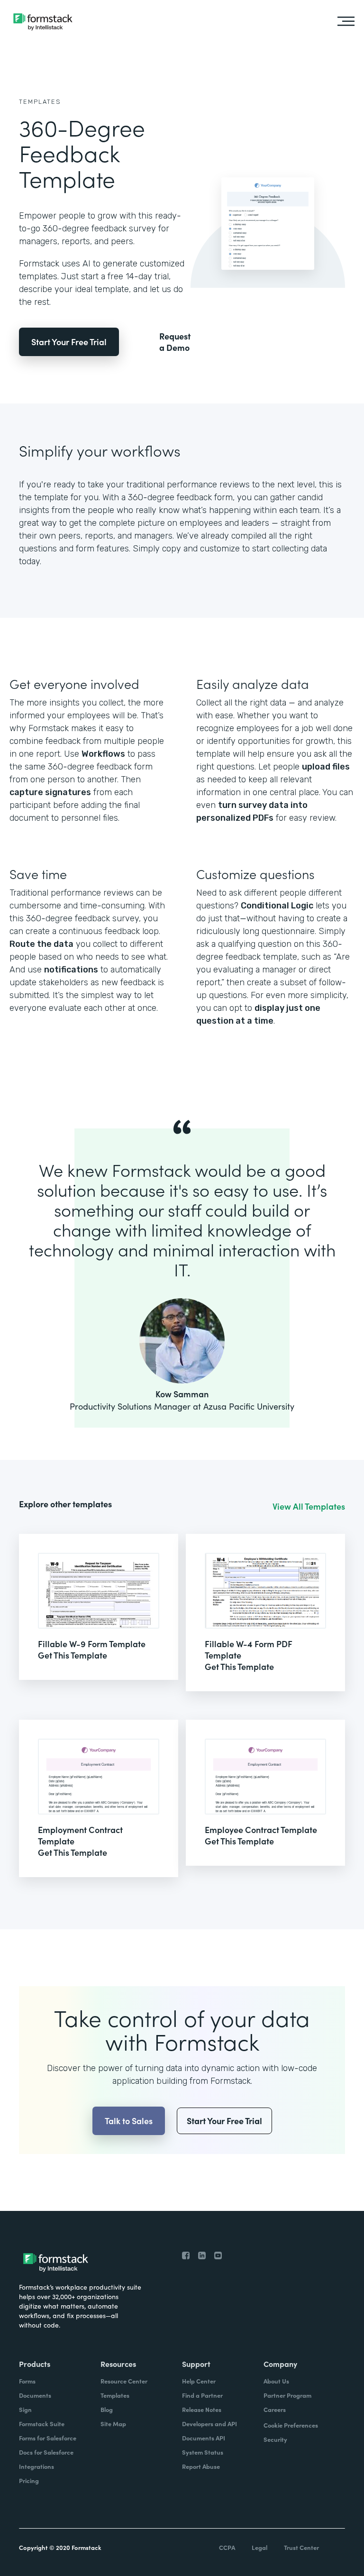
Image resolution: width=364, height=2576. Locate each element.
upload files (326, 767)
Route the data (41, 944)
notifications (71, 970)
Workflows (103, 754)
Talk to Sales (129, 2121)
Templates (40, 102)
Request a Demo (175, 342)
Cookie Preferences (291, 2425)
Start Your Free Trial (69, 342)
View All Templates (309, 1506)
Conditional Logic (277, 906)
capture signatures (50, 792)
